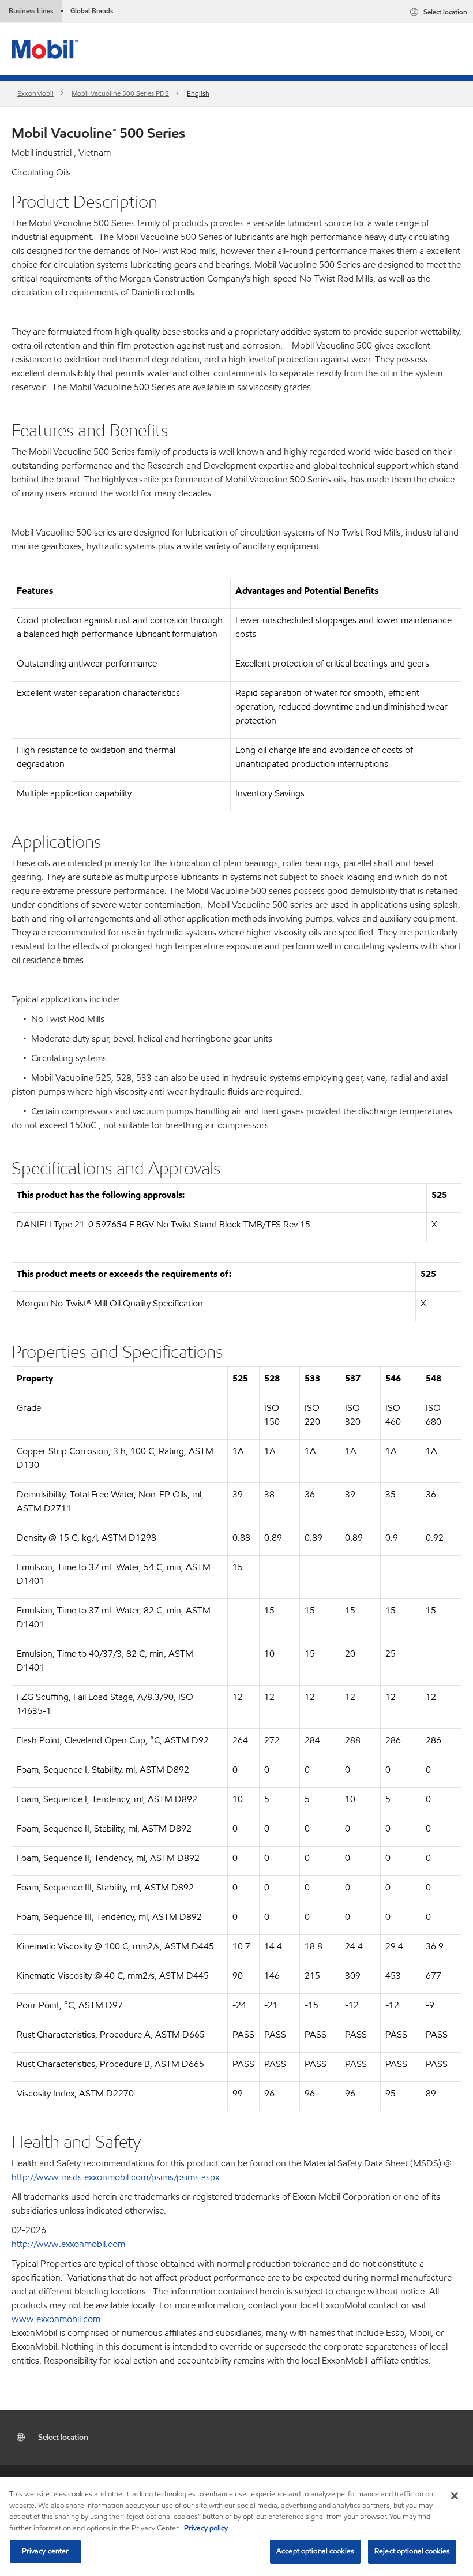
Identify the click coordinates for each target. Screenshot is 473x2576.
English (198, 93)
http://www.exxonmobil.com (68, 2244)
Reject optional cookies (412, 2551)
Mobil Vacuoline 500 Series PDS (120, 93)
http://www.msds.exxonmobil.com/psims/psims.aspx (115, 2177)
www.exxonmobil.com (56, 2319)
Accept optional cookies (315, 2551)
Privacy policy (206, 2528)
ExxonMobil (35, 93)
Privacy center (46, 2551)
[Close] (455, 2496)
